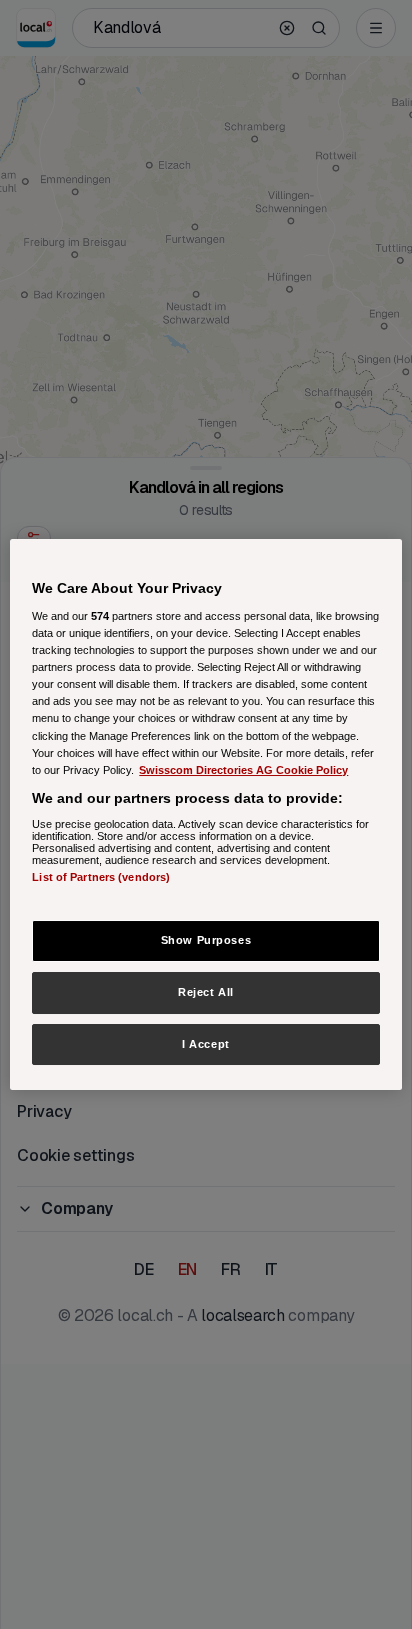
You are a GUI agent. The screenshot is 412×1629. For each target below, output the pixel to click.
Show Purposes (206, 940)
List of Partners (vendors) (101, 877)
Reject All (206, 992)
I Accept (206, 1044)
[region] (205, 815)
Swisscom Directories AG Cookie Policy (243, 770)
